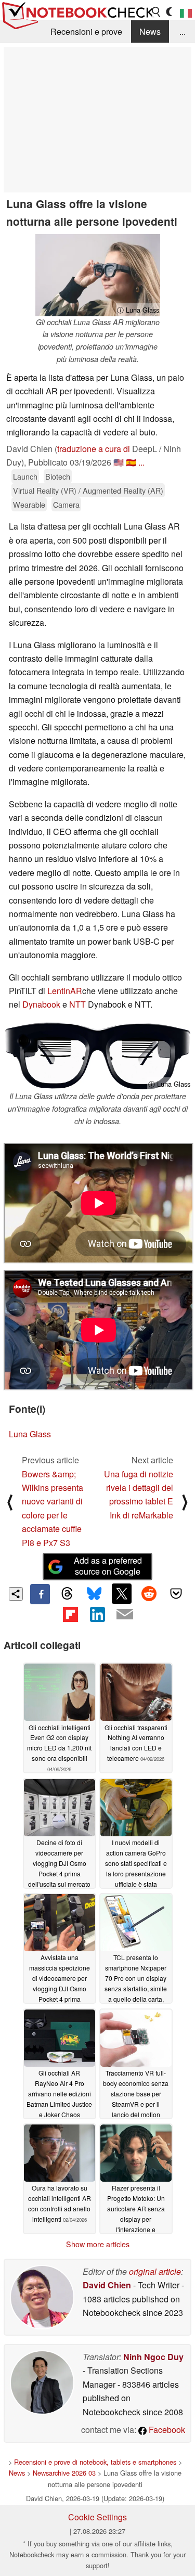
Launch (25, 476)
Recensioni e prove (86, 31)
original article (155, 2271)
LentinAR (65, 991)
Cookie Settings (97, 2517)
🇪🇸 (131, 462)
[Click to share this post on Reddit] (149, 1593)
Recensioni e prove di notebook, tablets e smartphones (95, 2462)
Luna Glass (30, 1434)
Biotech (58, 476)
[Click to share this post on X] (122, 1593)
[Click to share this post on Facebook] (40, 1594)
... (183, 31)
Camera (66, 504)
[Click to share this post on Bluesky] (94, 1594)
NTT (77, 1004)
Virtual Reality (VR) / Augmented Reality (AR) (88, 490)
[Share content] (16, 1594)
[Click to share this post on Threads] (67, 1594)
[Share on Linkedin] (97, 1614)
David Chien (107, 2285)
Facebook (166, 2430)
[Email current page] (125, 1615)
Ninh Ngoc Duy (153, 2357)
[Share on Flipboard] (70, 1614)
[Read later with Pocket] (176, 1593)
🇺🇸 (119, 462)
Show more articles (98, 2244)
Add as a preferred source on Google (108, 1566)
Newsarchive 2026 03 (64, 2473)
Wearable (29, 504)
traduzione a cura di (94, 449)
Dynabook (41, 1004)
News (150, 31)
